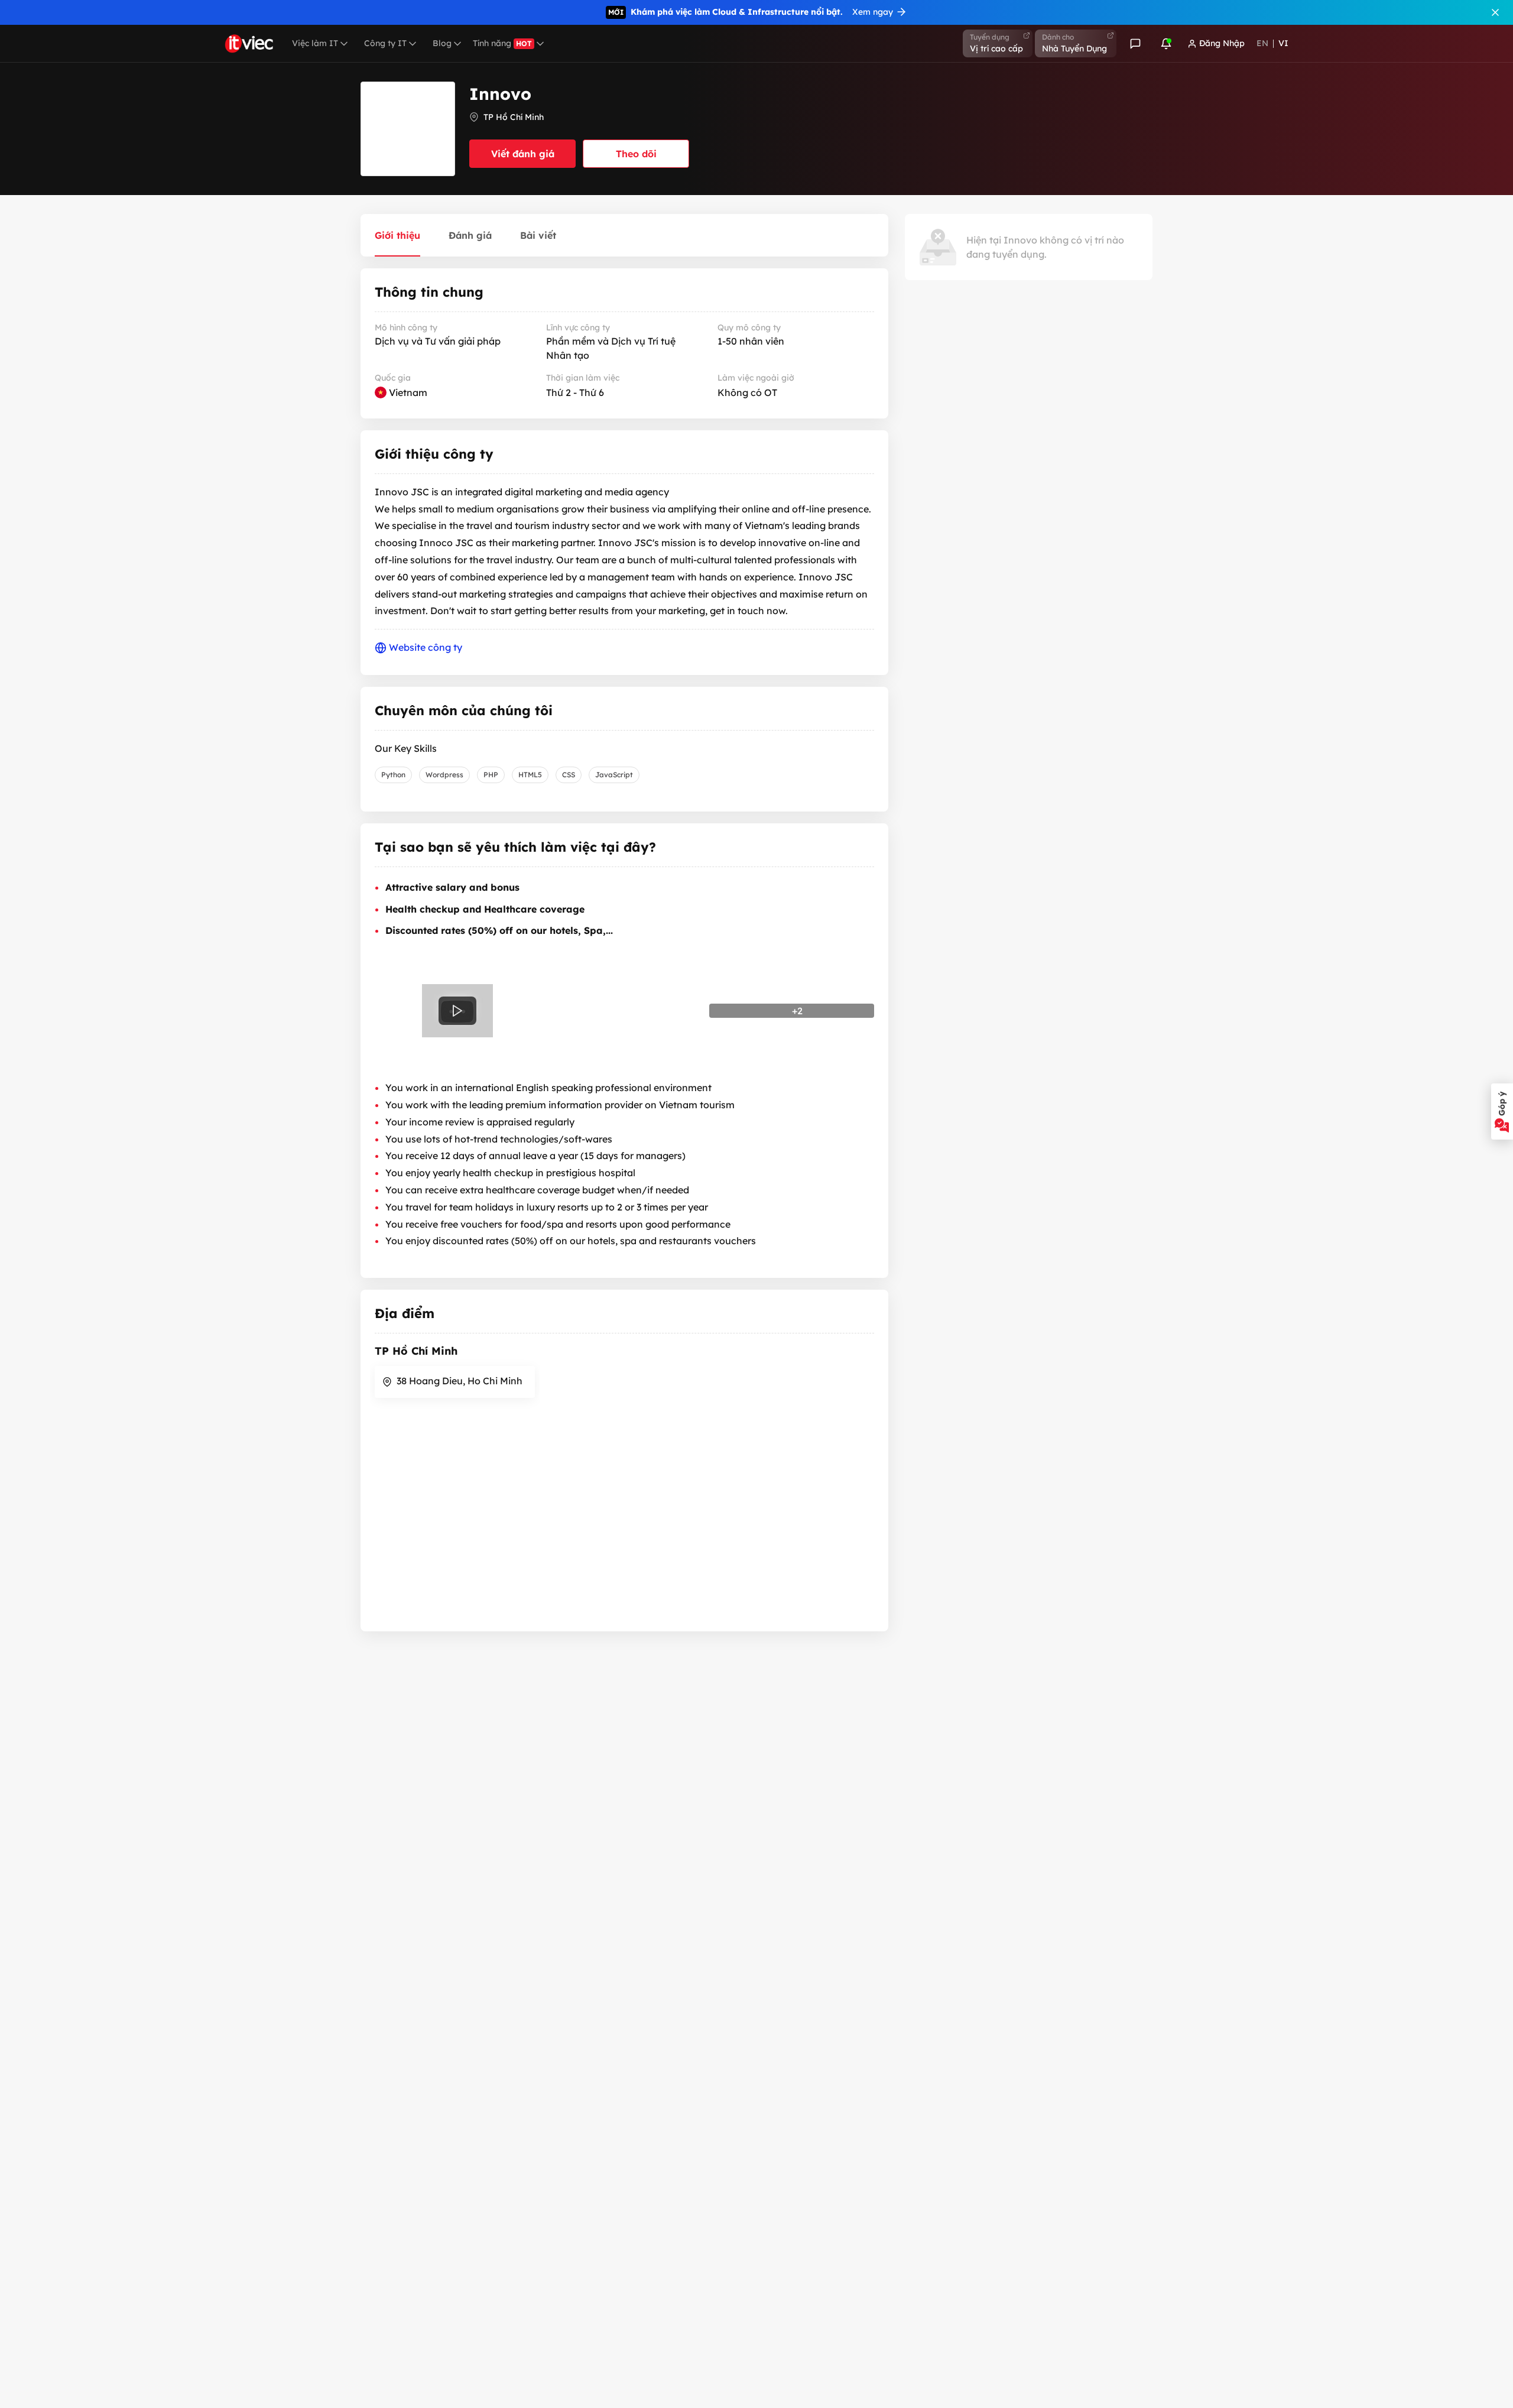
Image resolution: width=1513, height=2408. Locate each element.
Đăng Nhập (1222, 43)
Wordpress (444, 775)
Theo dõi (636, 154)
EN (1262, 43)
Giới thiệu (397, 235)
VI (1283, 43)
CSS (569, 775)
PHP (491, 775)
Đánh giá (470, 235)
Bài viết (538, 235)
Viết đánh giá (523, 154)
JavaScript (614, 775)
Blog (442, 43)
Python (393, 775)
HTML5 (530, 775)
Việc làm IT (315, 43)
